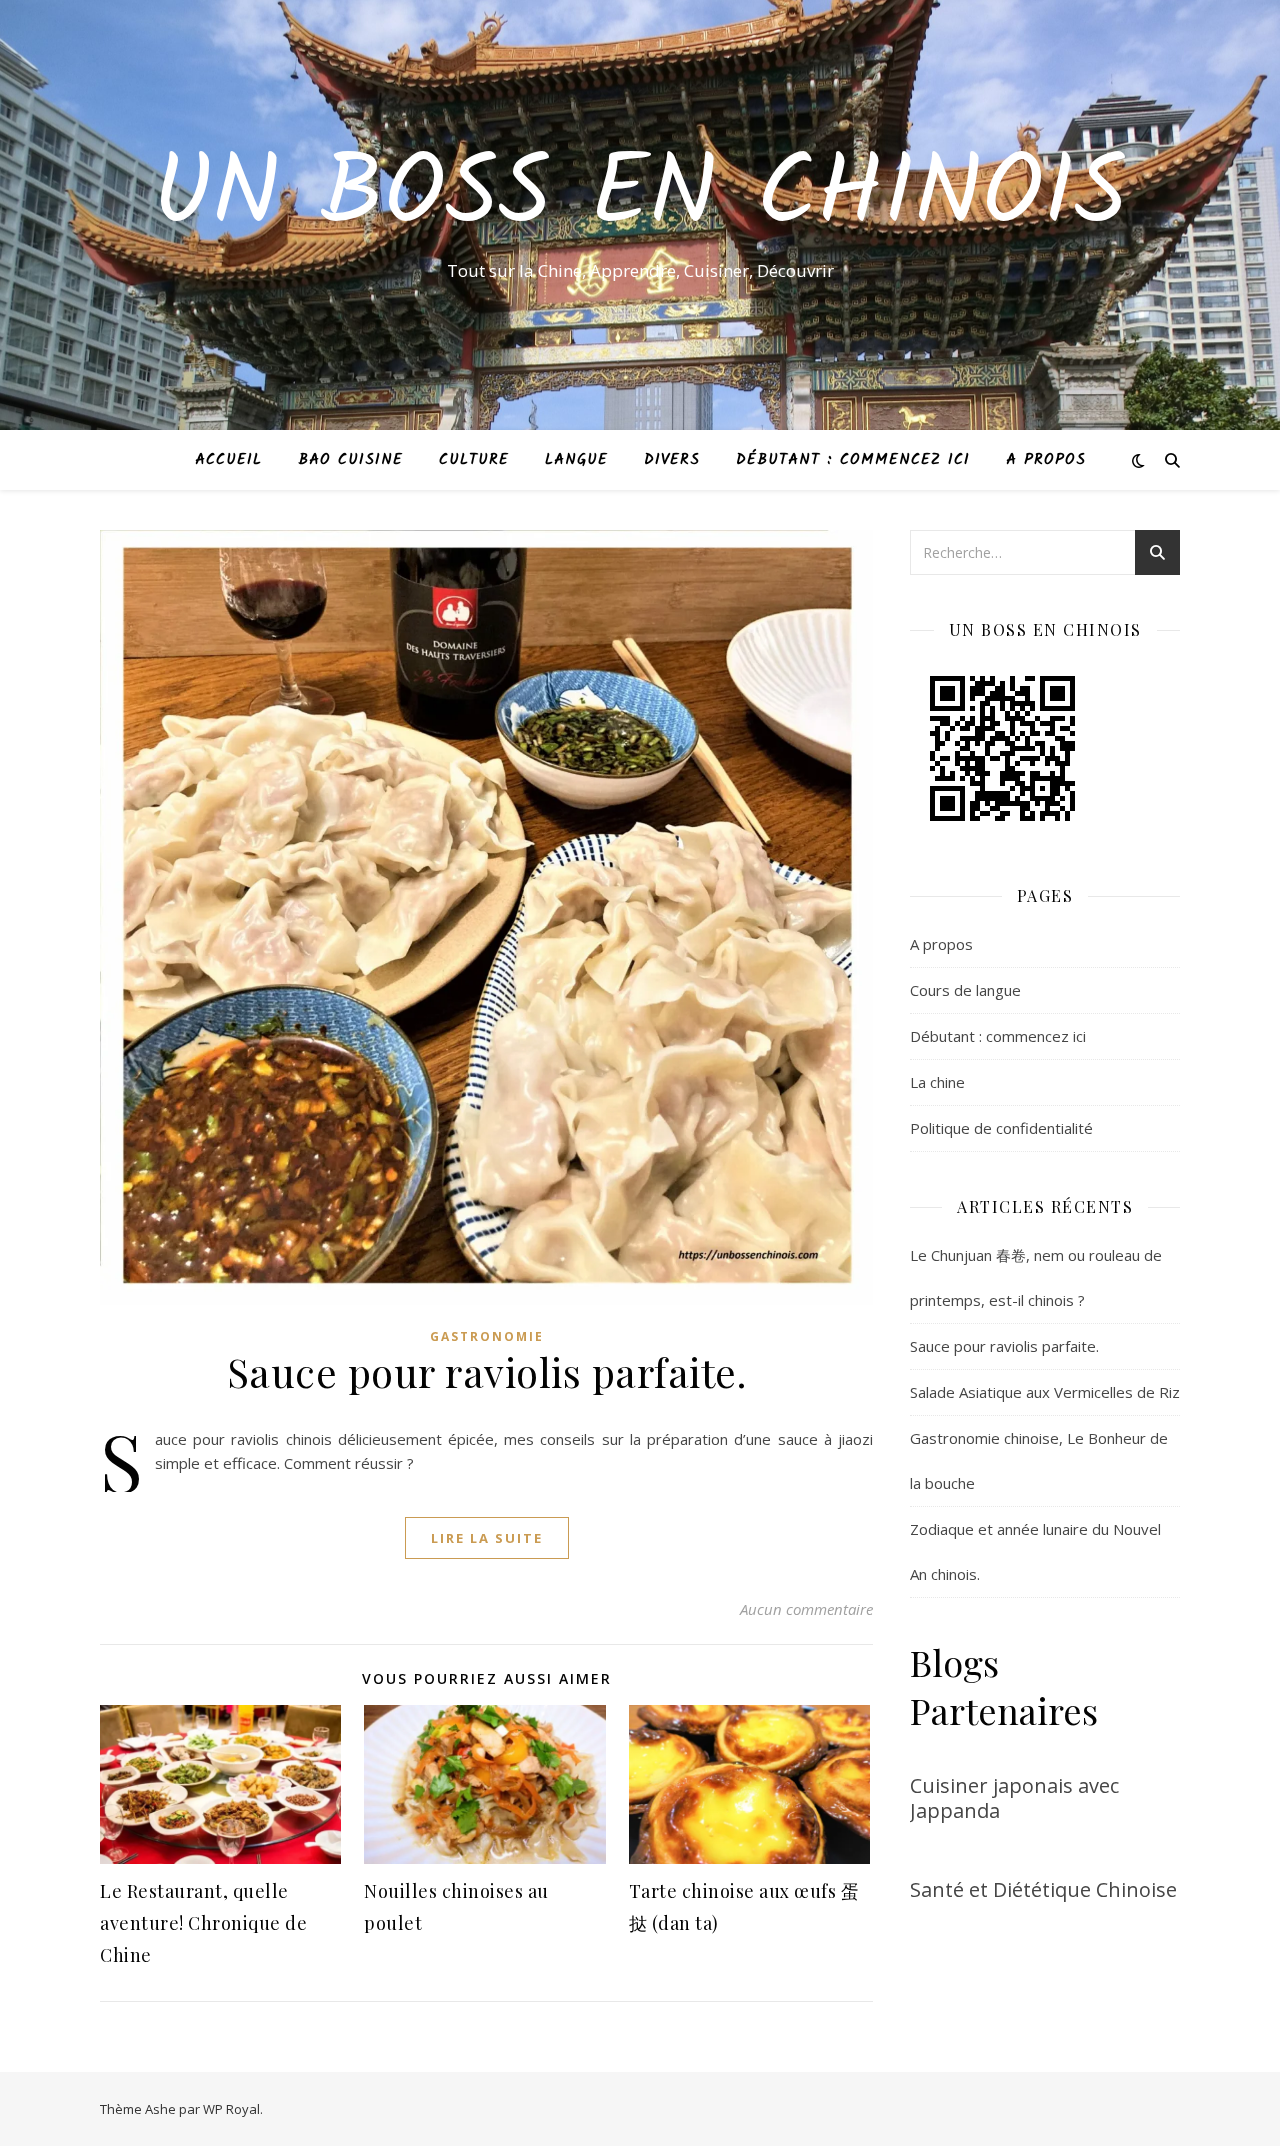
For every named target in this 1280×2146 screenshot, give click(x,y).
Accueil (228, 460)
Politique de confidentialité (1001, 1128)
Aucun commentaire (806, 1609)
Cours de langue (965, 990)
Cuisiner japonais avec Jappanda (1014, 1798)
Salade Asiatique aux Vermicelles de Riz (1045, 1392)
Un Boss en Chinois (640, 197)
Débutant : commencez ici (853, 460)
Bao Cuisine (350, 460)
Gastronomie (487, 1336)
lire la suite (487, 1538)
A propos (1046, 460)
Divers (672, 460)
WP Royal (231, 2109)
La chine (937, 1082)
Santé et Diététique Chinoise (1043, 1889)
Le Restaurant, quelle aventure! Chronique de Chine (203, 1923)
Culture (474, 460)
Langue (576, 460)
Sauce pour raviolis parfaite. (487, 1371)
